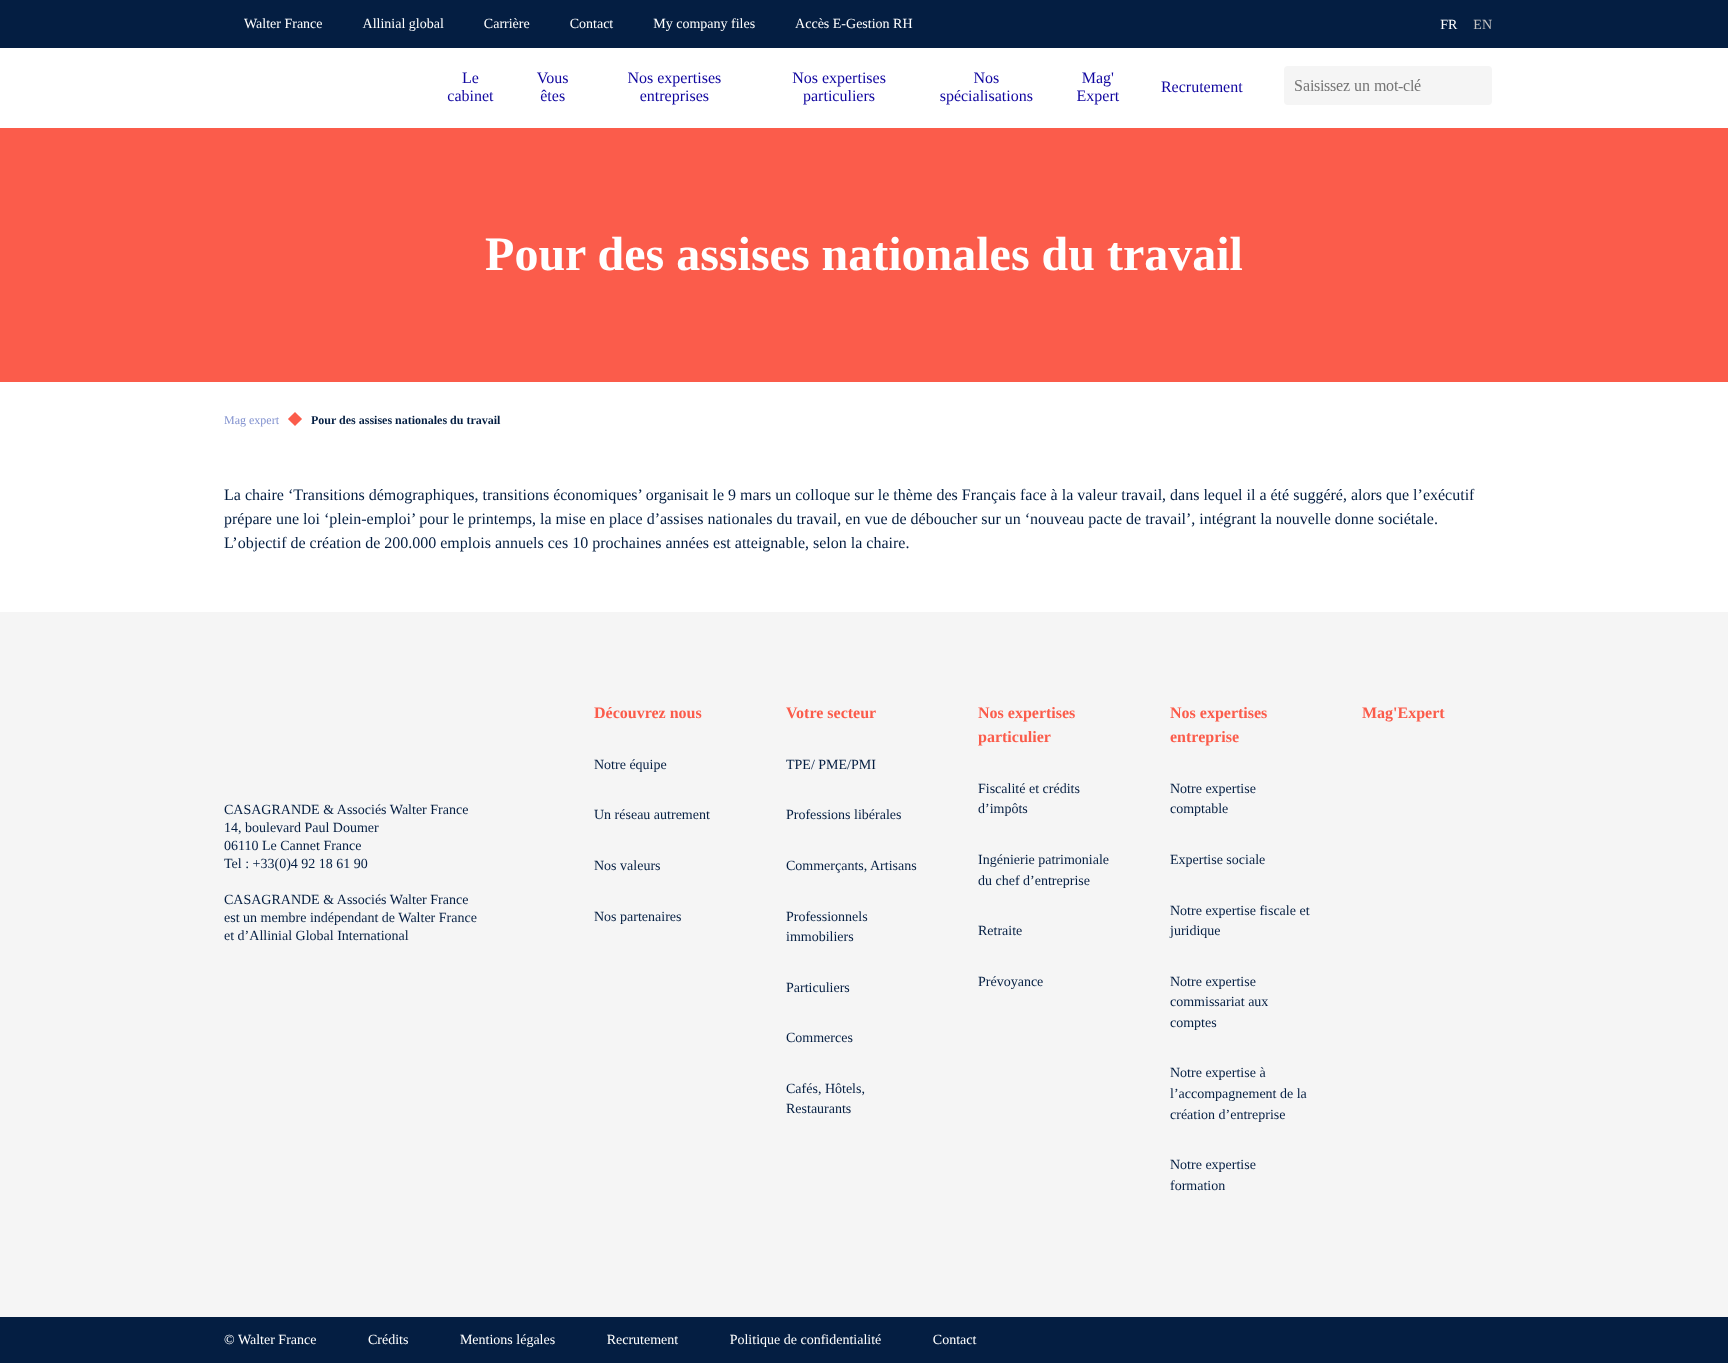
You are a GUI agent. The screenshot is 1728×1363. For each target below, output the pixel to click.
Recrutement (1202, 87)
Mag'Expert (1403, 713)
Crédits (388, 1340)
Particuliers (818, 988)
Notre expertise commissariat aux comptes (1219, 1003)
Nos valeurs (627, 866)
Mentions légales (507, 1340)
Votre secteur (831, 713)
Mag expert (251, 420)
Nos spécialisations (986, 87)
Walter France (283, 24)
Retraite (1000, 931)
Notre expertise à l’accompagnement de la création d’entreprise (1238, 1094)
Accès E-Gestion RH (853, 24)
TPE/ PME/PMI (831, 765)
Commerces (819, 1038)
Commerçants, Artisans (851, 866)
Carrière (507, 24)
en (1482, 25)
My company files (704, 24)
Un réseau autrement (652, 815)
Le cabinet (470, 87)
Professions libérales (843, 815)
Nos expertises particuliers (839, 87)
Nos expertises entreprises (674, 87)
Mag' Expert (1098, 87)
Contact (592, 24)
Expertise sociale (1217, 860)
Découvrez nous (648, 713)
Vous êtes (553, 87)
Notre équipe (630, 765)
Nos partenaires (637, 917)
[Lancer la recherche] (1476, 85)
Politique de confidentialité (806, 1340)
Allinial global (403, 24)
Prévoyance (1010, 982)
